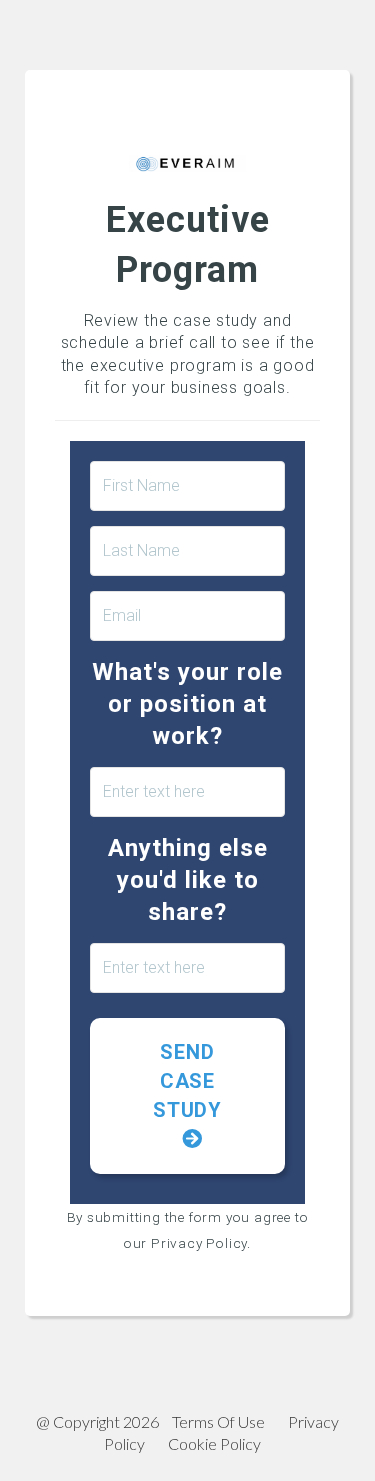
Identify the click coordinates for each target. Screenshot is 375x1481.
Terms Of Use (218, 1421)
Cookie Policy (214, 1443)
